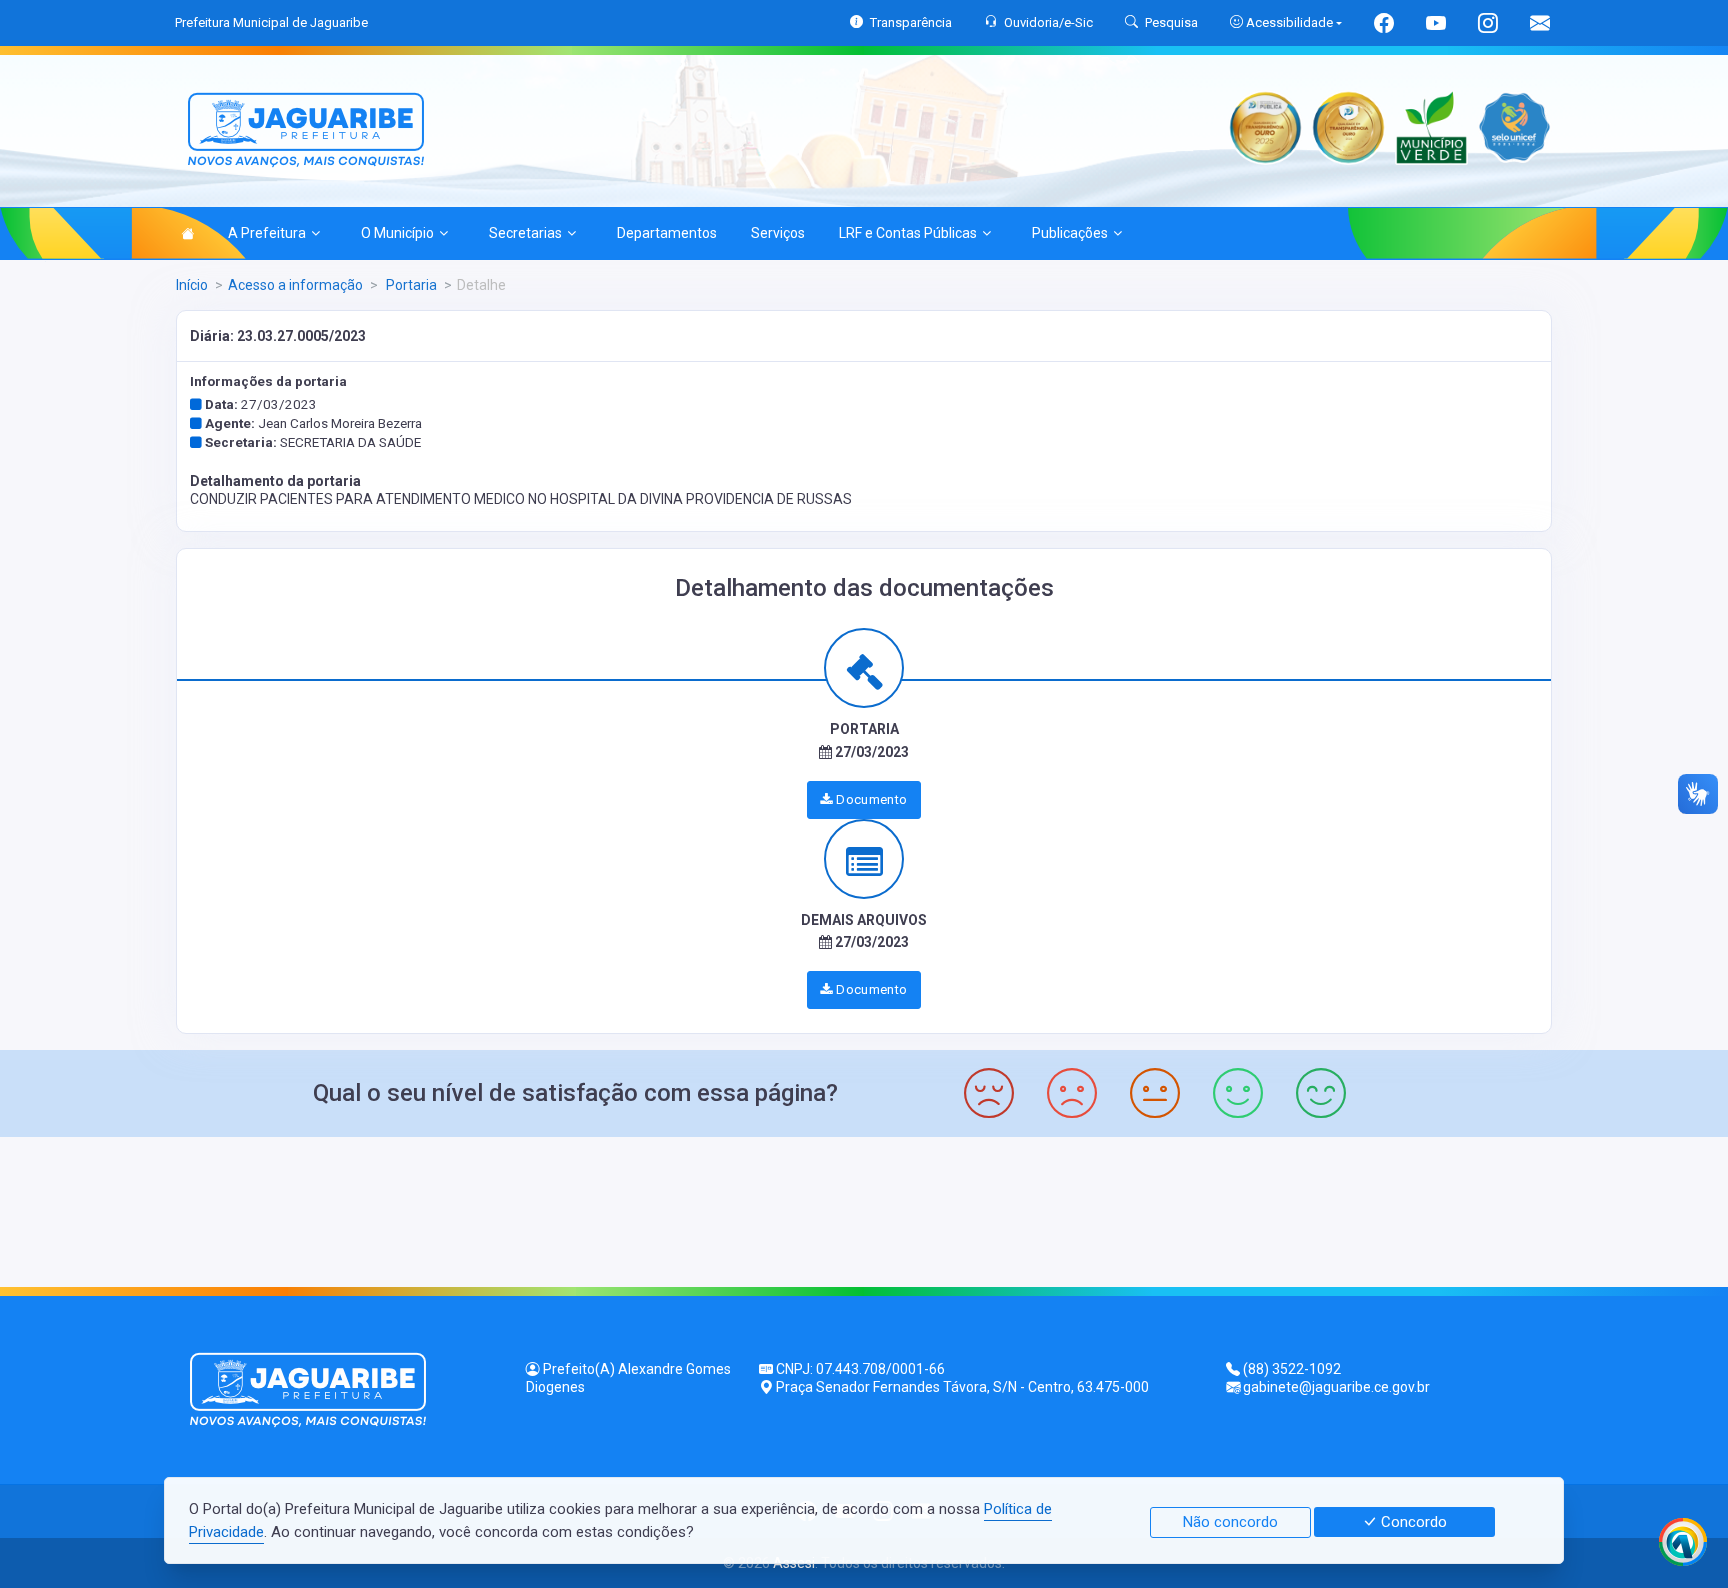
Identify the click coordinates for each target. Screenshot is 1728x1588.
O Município (397, 233)
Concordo (1412, 1522)
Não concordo (1230, 1522)
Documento (870, 799)
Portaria (410, 285)
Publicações (1070, 233)
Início (192, 285)
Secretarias (525, 233)
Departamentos (667, 233)
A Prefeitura (267, 233)
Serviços (778, 233)
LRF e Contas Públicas (908, 233)
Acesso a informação (295, 285)
